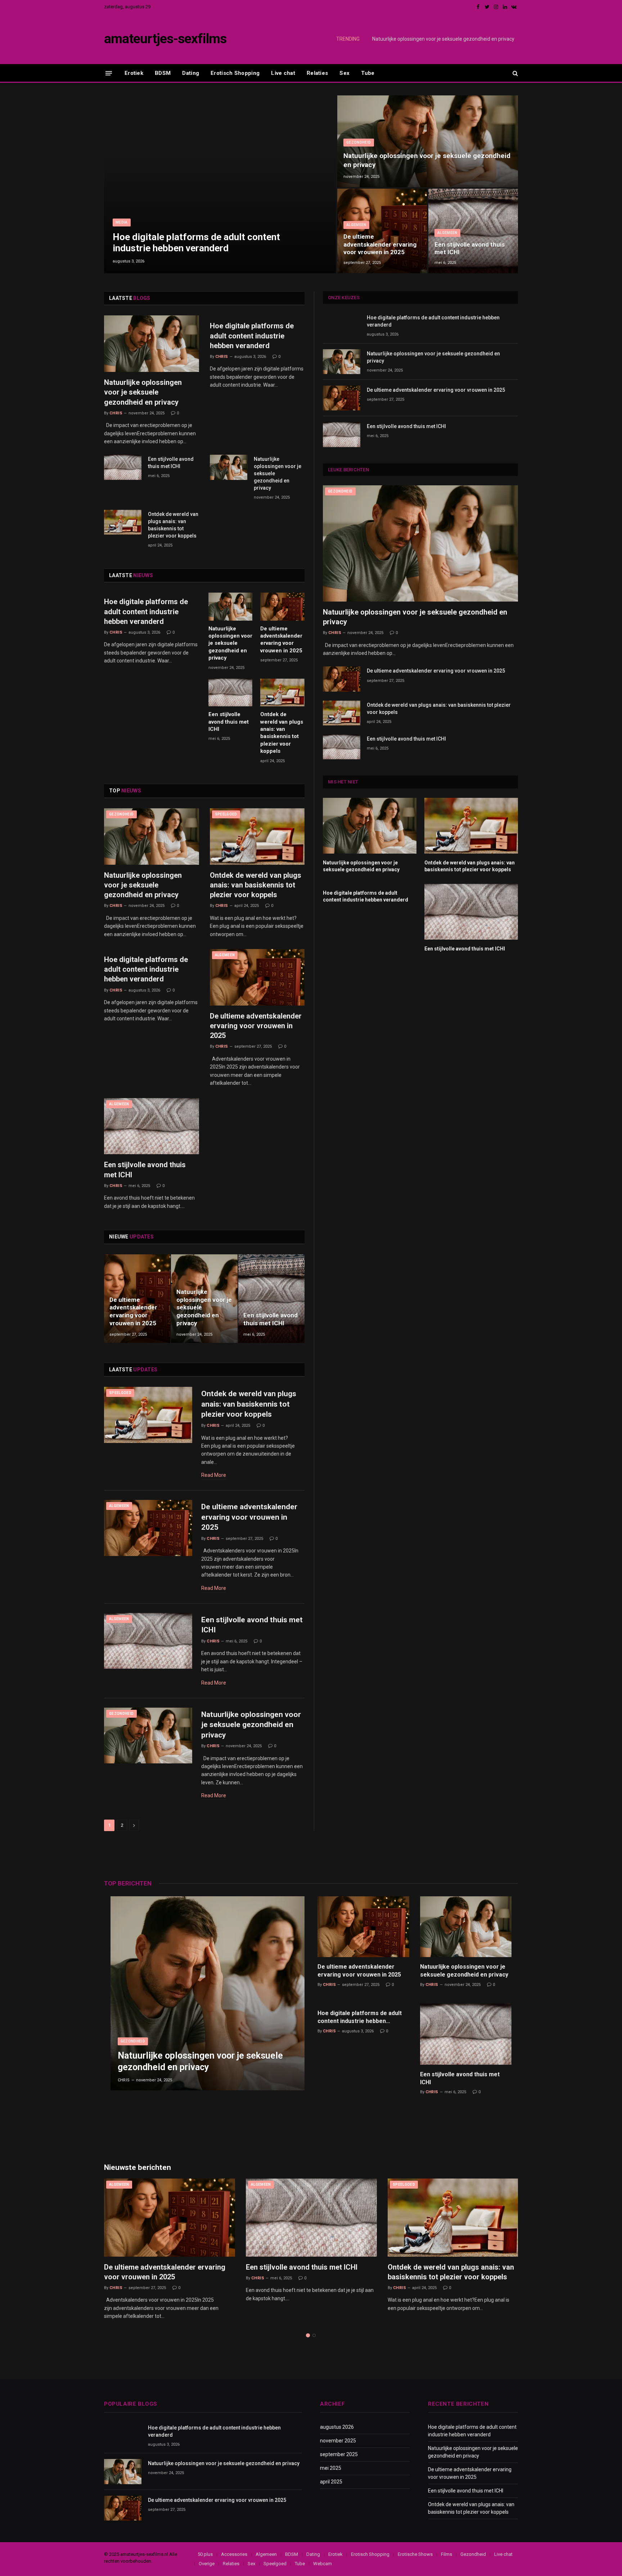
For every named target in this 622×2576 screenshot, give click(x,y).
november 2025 (338, 2441)
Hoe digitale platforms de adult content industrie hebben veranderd (196, 242)
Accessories (234, 2554)
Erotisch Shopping (235, 73)
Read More (214, 1475)
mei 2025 (331, 2468)
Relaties (317, 73)
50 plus (205, 2554)
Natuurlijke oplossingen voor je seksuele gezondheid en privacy (443, 39)
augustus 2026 (337, 2427)
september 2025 (339, 2454)
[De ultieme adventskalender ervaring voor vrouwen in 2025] (382, 231)
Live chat (283, 73)
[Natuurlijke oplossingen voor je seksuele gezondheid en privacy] (428, 141)
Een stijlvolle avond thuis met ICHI (470, 248)
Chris (116, 413)
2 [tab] (314, 2335)
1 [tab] (308, 2335)
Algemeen (356, 225)
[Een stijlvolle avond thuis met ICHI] (473, 231)
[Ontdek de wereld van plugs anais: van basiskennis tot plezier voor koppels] (123, 522)
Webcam (323, 2564)
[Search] (515, 73)
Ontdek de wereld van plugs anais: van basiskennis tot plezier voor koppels (173, 525)
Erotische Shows (415, 2554)
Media (122, 222)
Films (447, 2554)
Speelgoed (226, 814)
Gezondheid (359, 142)
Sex (344, 73)
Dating (191, 73)
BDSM (163, 73)
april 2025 (331, 2482)
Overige (207, 2564)
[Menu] (109, 73)
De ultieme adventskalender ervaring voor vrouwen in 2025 (380, 244)
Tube (368, 73)
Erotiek (134, 73)
